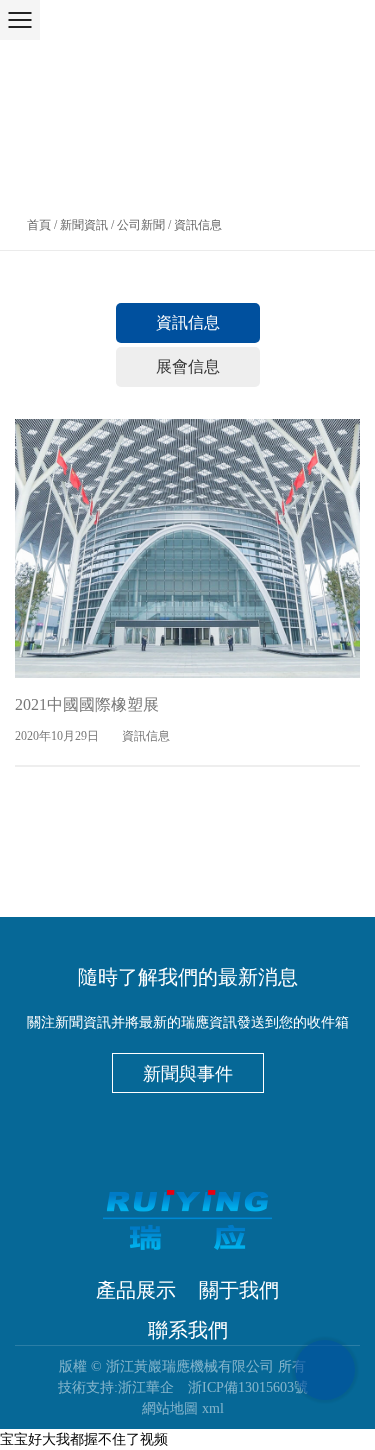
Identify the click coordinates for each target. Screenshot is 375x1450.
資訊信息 (188, 322)
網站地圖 (170, 1408)
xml (213, 1408)
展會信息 (188, 366)
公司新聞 (141, 225)
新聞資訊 (84, 225)
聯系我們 (188, 1330)
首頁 (39, 225)
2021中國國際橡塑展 (87, 704)
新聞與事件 (188, 1074)
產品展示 (136, 1290)
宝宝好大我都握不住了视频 (84, 1439)
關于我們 (239, 1290)
